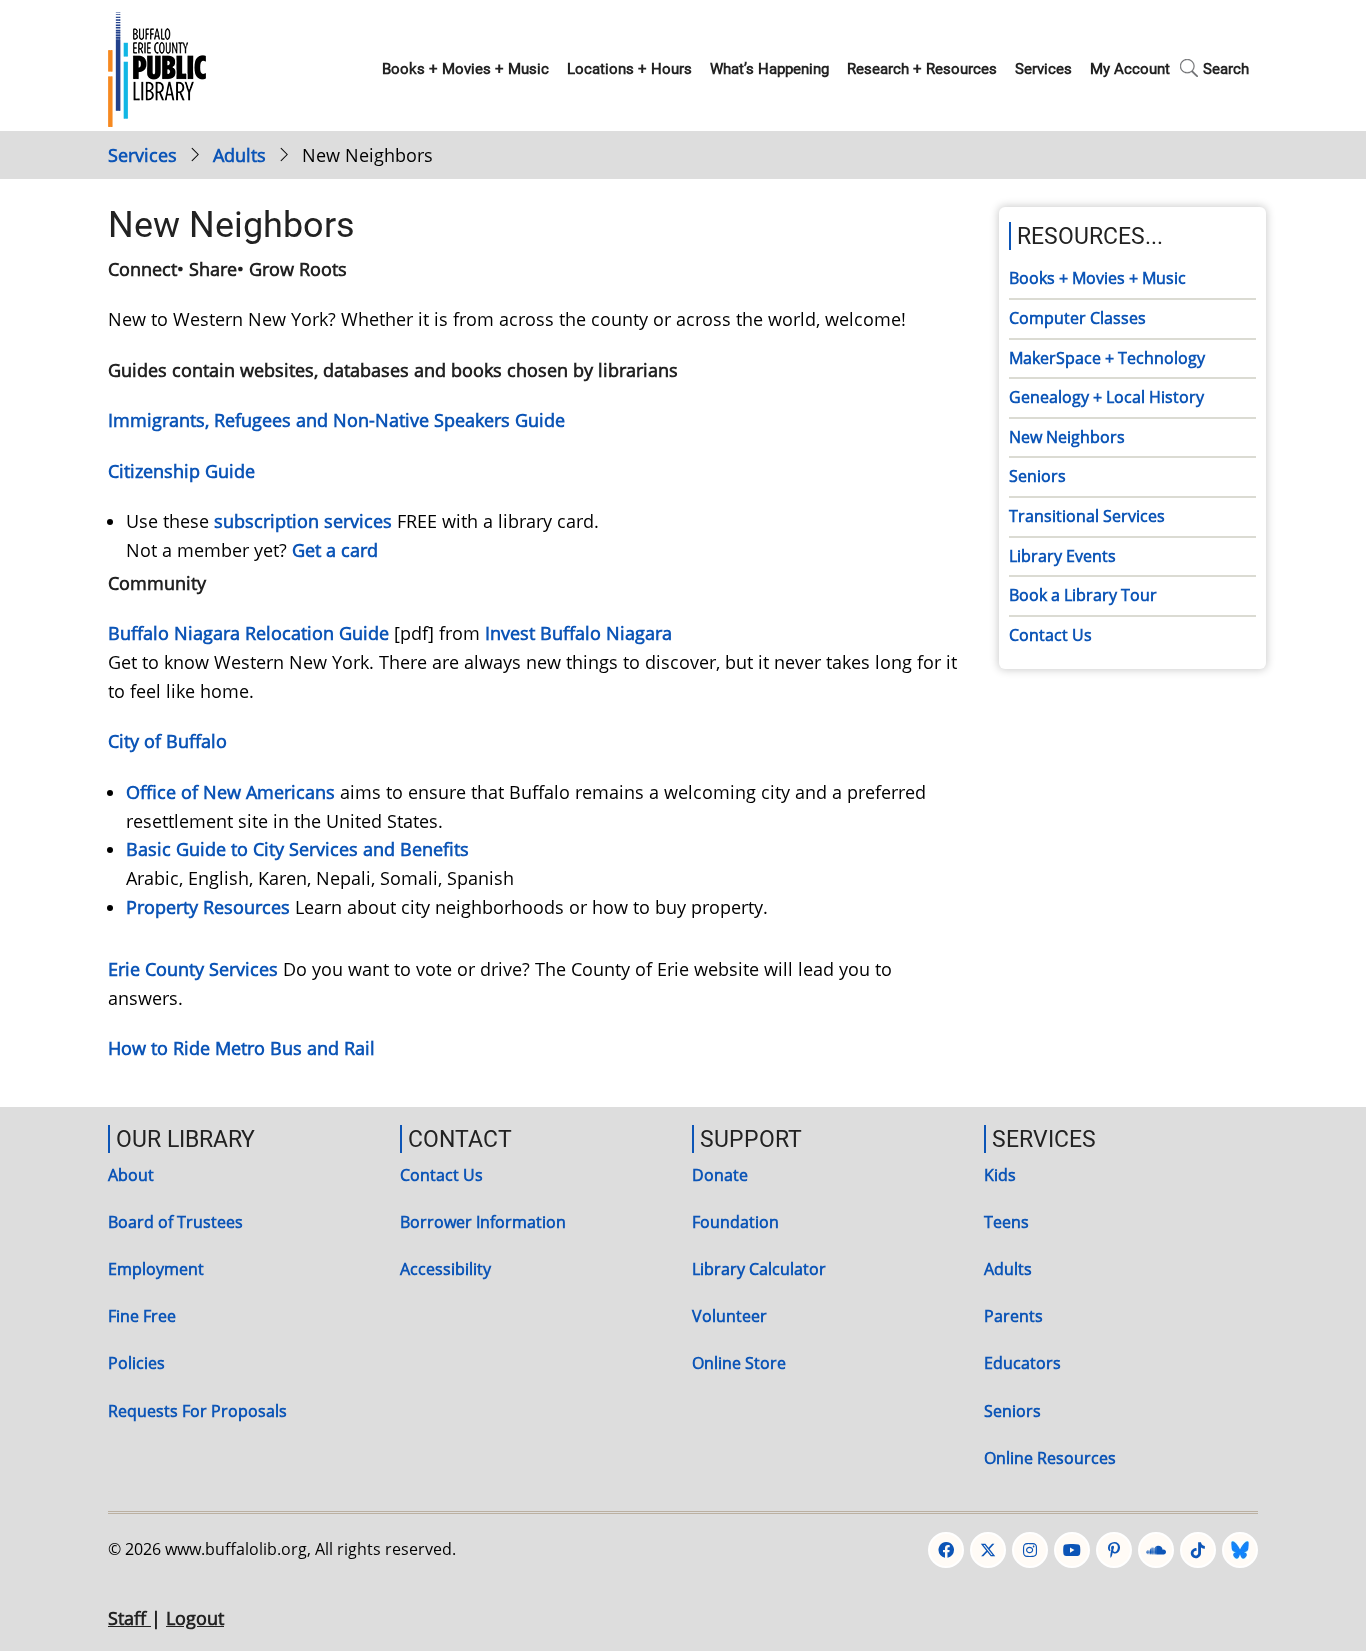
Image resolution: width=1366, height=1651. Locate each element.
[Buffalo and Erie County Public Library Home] (157, 67)
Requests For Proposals (197, 1411)
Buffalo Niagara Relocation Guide (248, 633)
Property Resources (208, 907)
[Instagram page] (1030, 1550)
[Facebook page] (946, 1550)
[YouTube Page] (1072, 1550)
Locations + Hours (629, 69)
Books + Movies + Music (465, 69)
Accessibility (445, 1269)
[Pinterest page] (1114, 1550)
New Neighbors (1067, 437)
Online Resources (1050, 1458)
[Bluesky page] (1240, 1550)
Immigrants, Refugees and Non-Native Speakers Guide (336, 420)
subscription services (303, 521)
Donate (720, 1175)
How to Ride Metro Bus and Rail (241, 1048)
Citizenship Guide (181, 471)
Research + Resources (922, 69)
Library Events (1062, 556)
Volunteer (729, 1316)
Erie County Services (193, 969)
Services (1043, 69)
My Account (1130, 69)
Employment (156, 1269)
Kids (1000, 1175)
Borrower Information (483, 1222)
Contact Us (1050, 635)
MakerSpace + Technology (1107, 358)
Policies (136, 1363)
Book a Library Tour (1083, 595)
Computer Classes (1077, 318)
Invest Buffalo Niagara (578, 633)
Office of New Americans (230, 792)
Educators (1022, 1363)
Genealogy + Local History (1106, 397)
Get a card (335, 550)
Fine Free (142, 1316)
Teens (1006, 1222)
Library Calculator (759, 1269)
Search (1226, 69)
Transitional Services (1087, 516)
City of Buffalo (167, 741)
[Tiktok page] (1198, 1550)
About (131, 1175)
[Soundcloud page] (1156, 1550)
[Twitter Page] (988, 1550)
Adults (239, 155)
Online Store (739, 1363)
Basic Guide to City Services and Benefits (297, 849)
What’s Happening (769, 69)
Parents (1013, 1316)
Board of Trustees (175, 1222)
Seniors (1037, 476)
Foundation (735, 1222)
